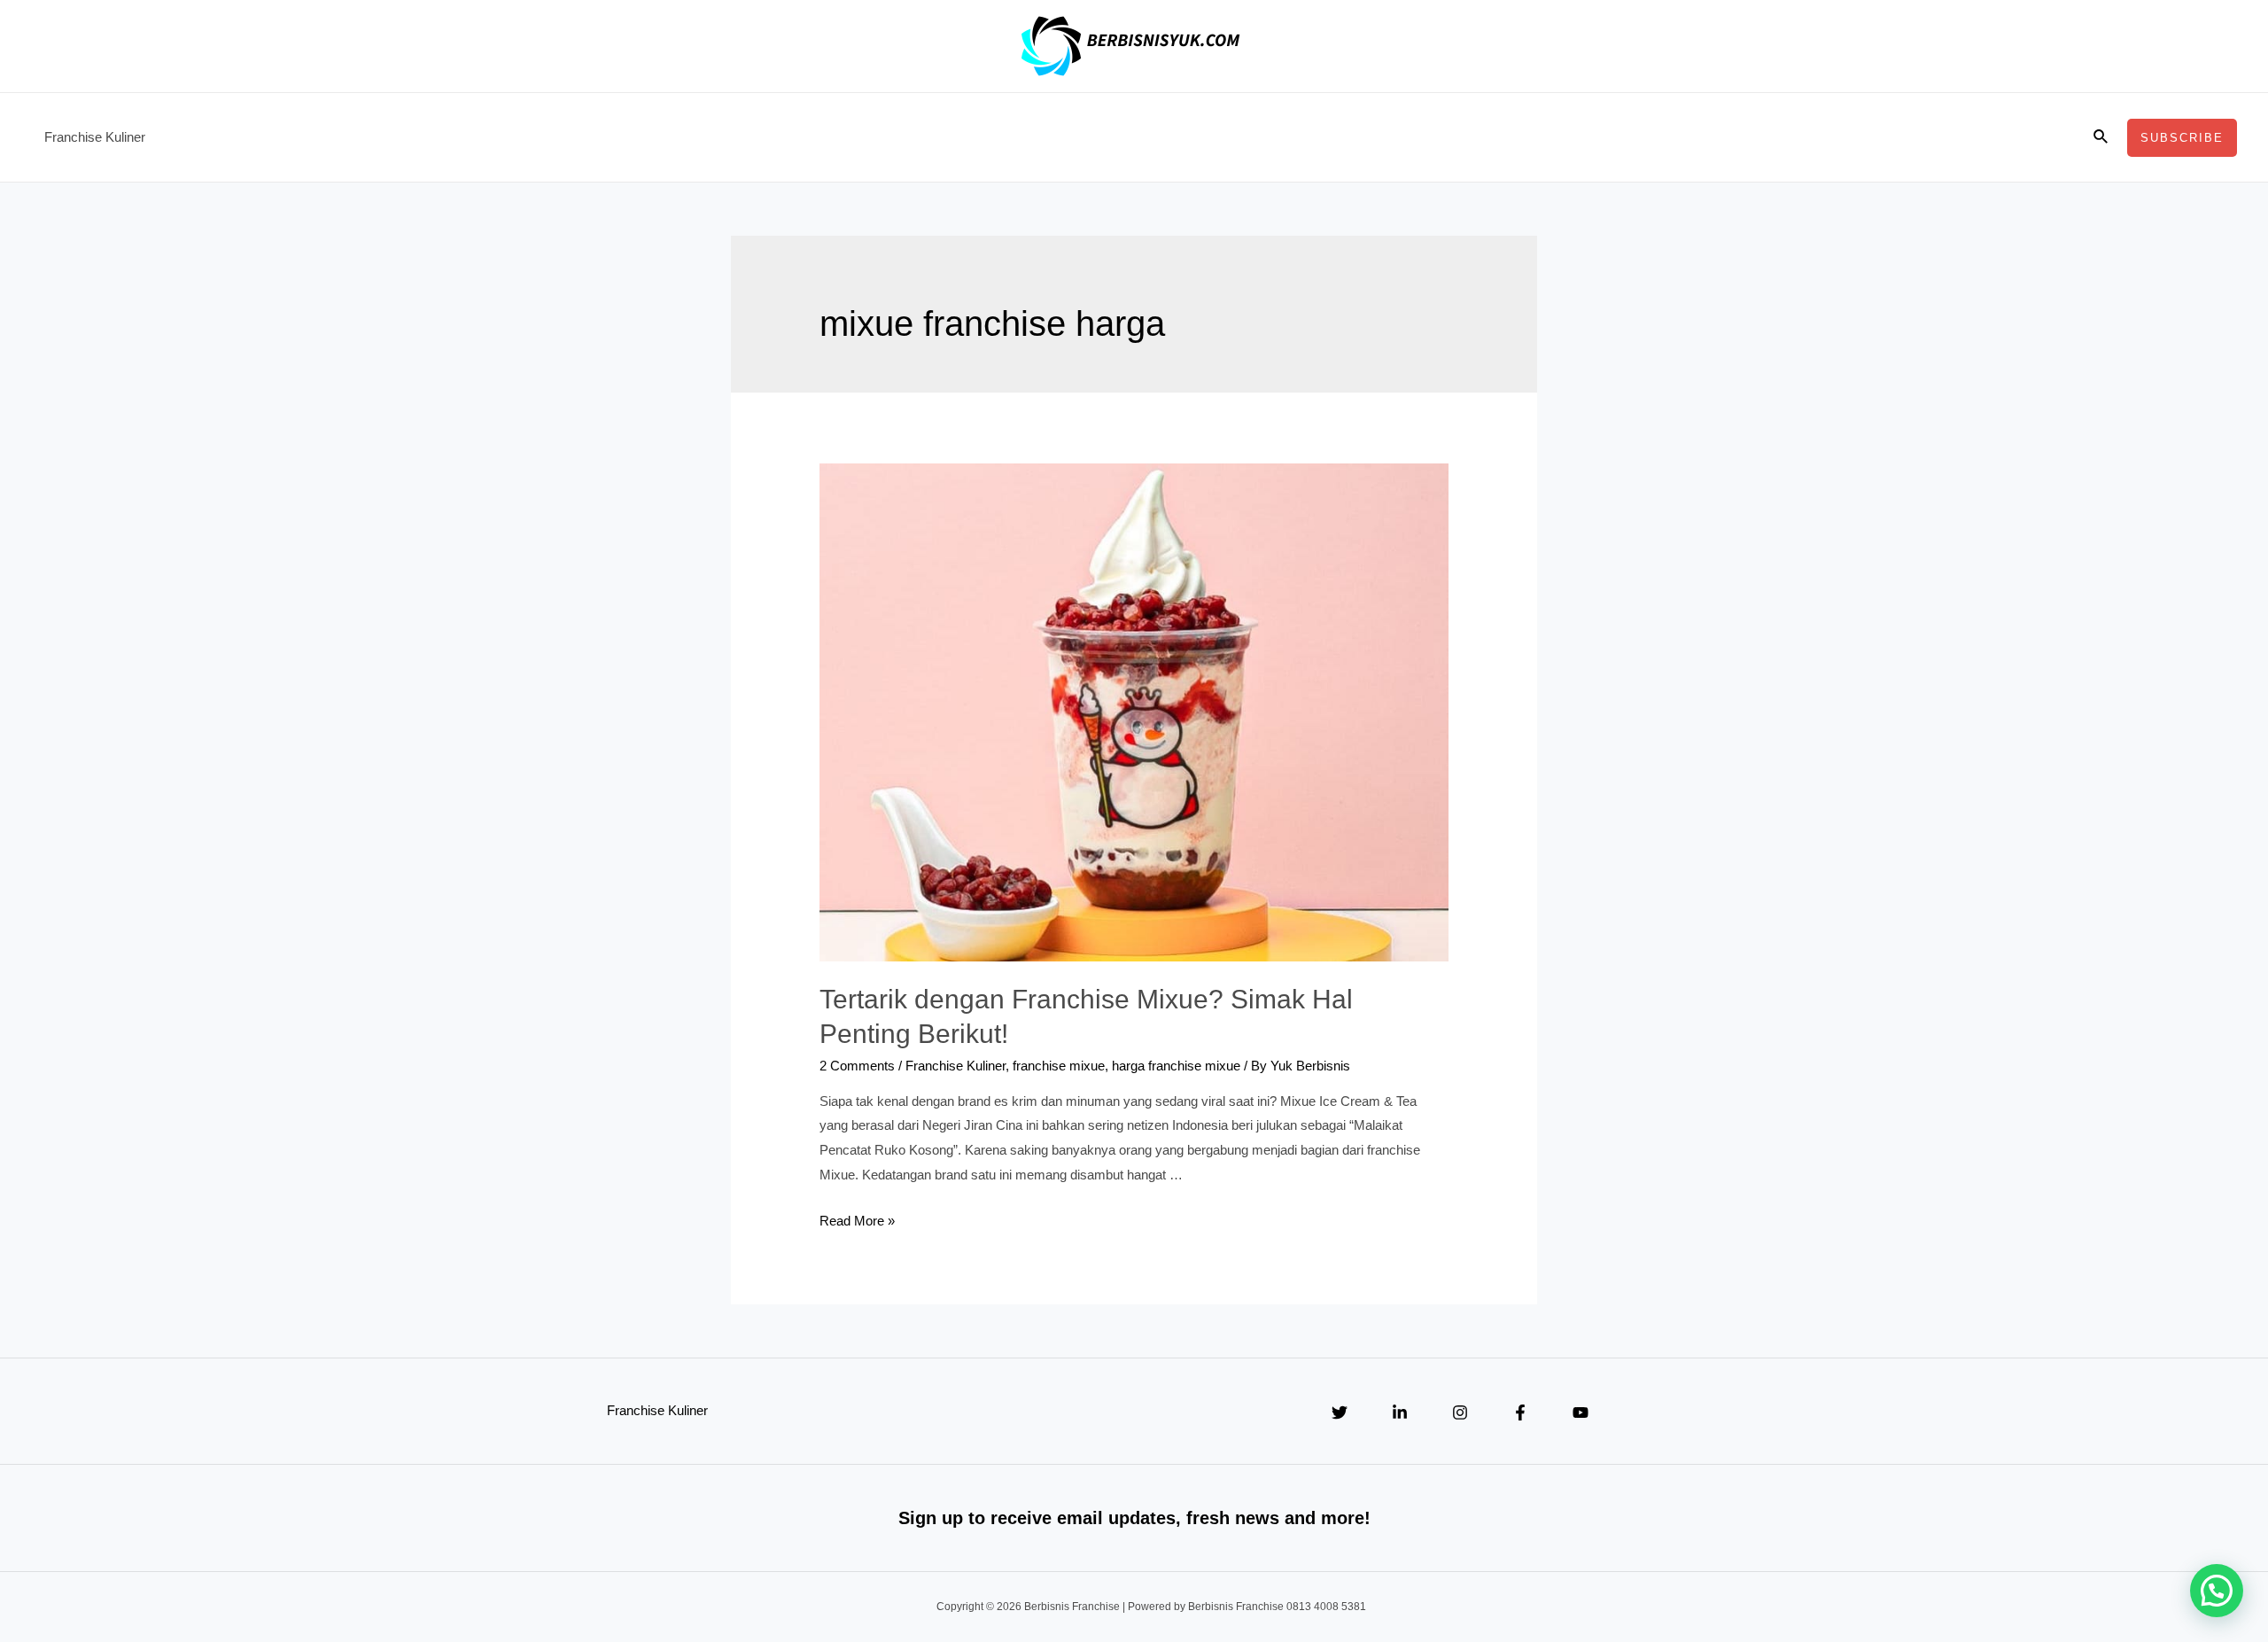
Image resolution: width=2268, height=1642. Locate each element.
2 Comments (857, 1066)
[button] (2217, 1591)
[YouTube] (1581, 1412)
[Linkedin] (1400, 1412)
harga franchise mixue (1176, 1066)
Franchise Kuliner (95, 137)
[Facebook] (1520, 1412)
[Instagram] (1460, 1412)
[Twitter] (1340, 1412)
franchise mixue (1059, 1066)
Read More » (857, 1221)
